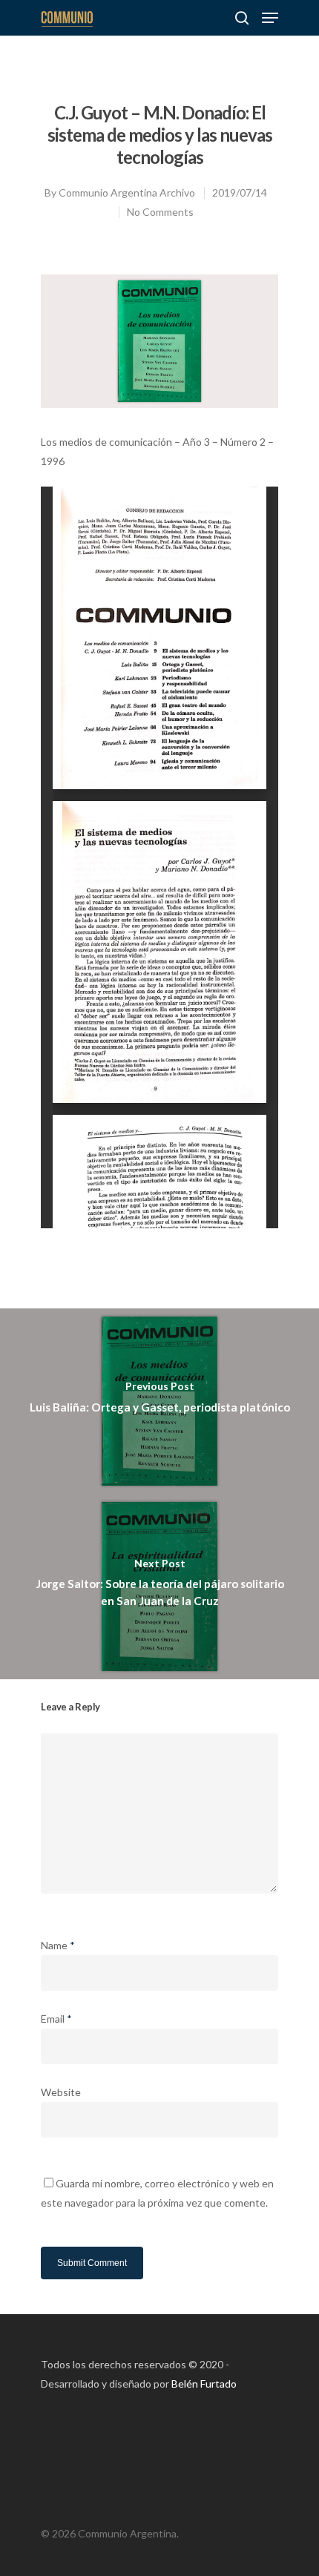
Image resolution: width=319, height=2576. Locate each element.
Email (56, 2019)
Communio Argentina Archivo (127, 192)
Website (61, 2092)
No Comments (160, 212)
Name (58, 1945)
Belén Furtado (204, 2384)
